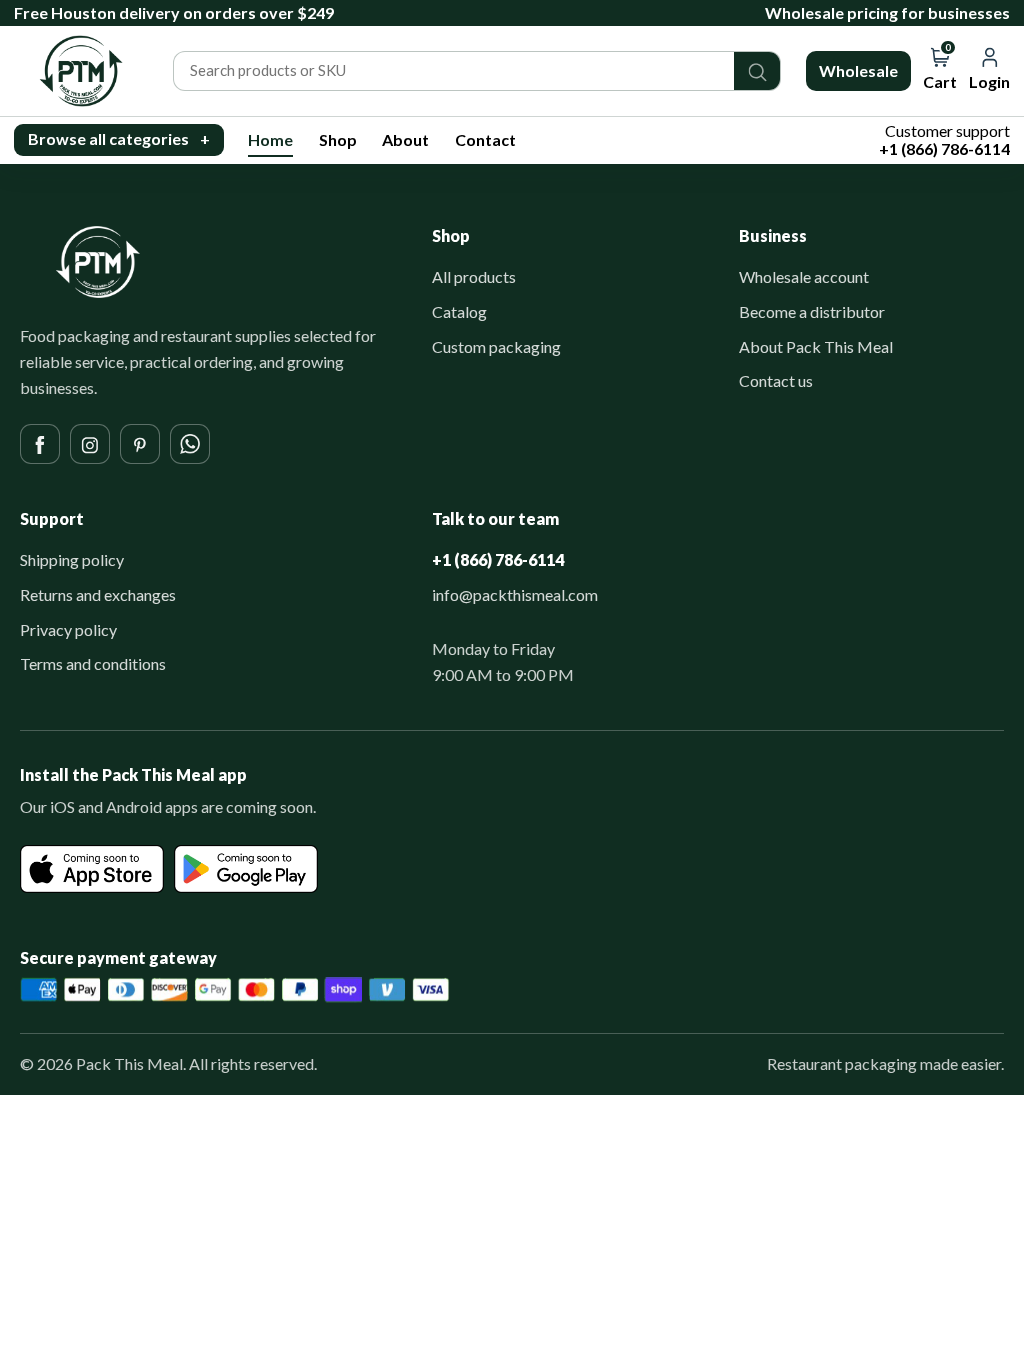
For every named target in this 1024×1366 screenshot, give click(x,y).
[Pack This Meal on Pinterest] (140, 444)
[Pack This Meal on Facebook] (40, 444)
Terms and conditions (93, 663)
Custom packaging (496, 346)
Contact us (776, 380)
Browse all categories (119, 138)
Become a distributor (812, 311)
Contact (485, 139)
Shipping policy (72, 559)
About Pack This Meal (816, 346)
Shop (338, 139)
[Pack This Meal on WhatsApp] (190, 444)
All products (474, 276)
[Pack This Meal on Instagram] (90, 444)
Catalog (459, 311)
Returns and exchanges (98, 594)
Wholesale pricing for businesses (887, 12)
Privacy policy (68, 629)
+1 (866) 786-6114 (498, 559)
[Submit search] (757, 71)
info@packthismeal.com (515, 594)
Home (270, 139)
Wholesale (858, 70)
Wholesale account (804, 276)
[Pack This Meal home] (98, 262)
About (405, 139)
